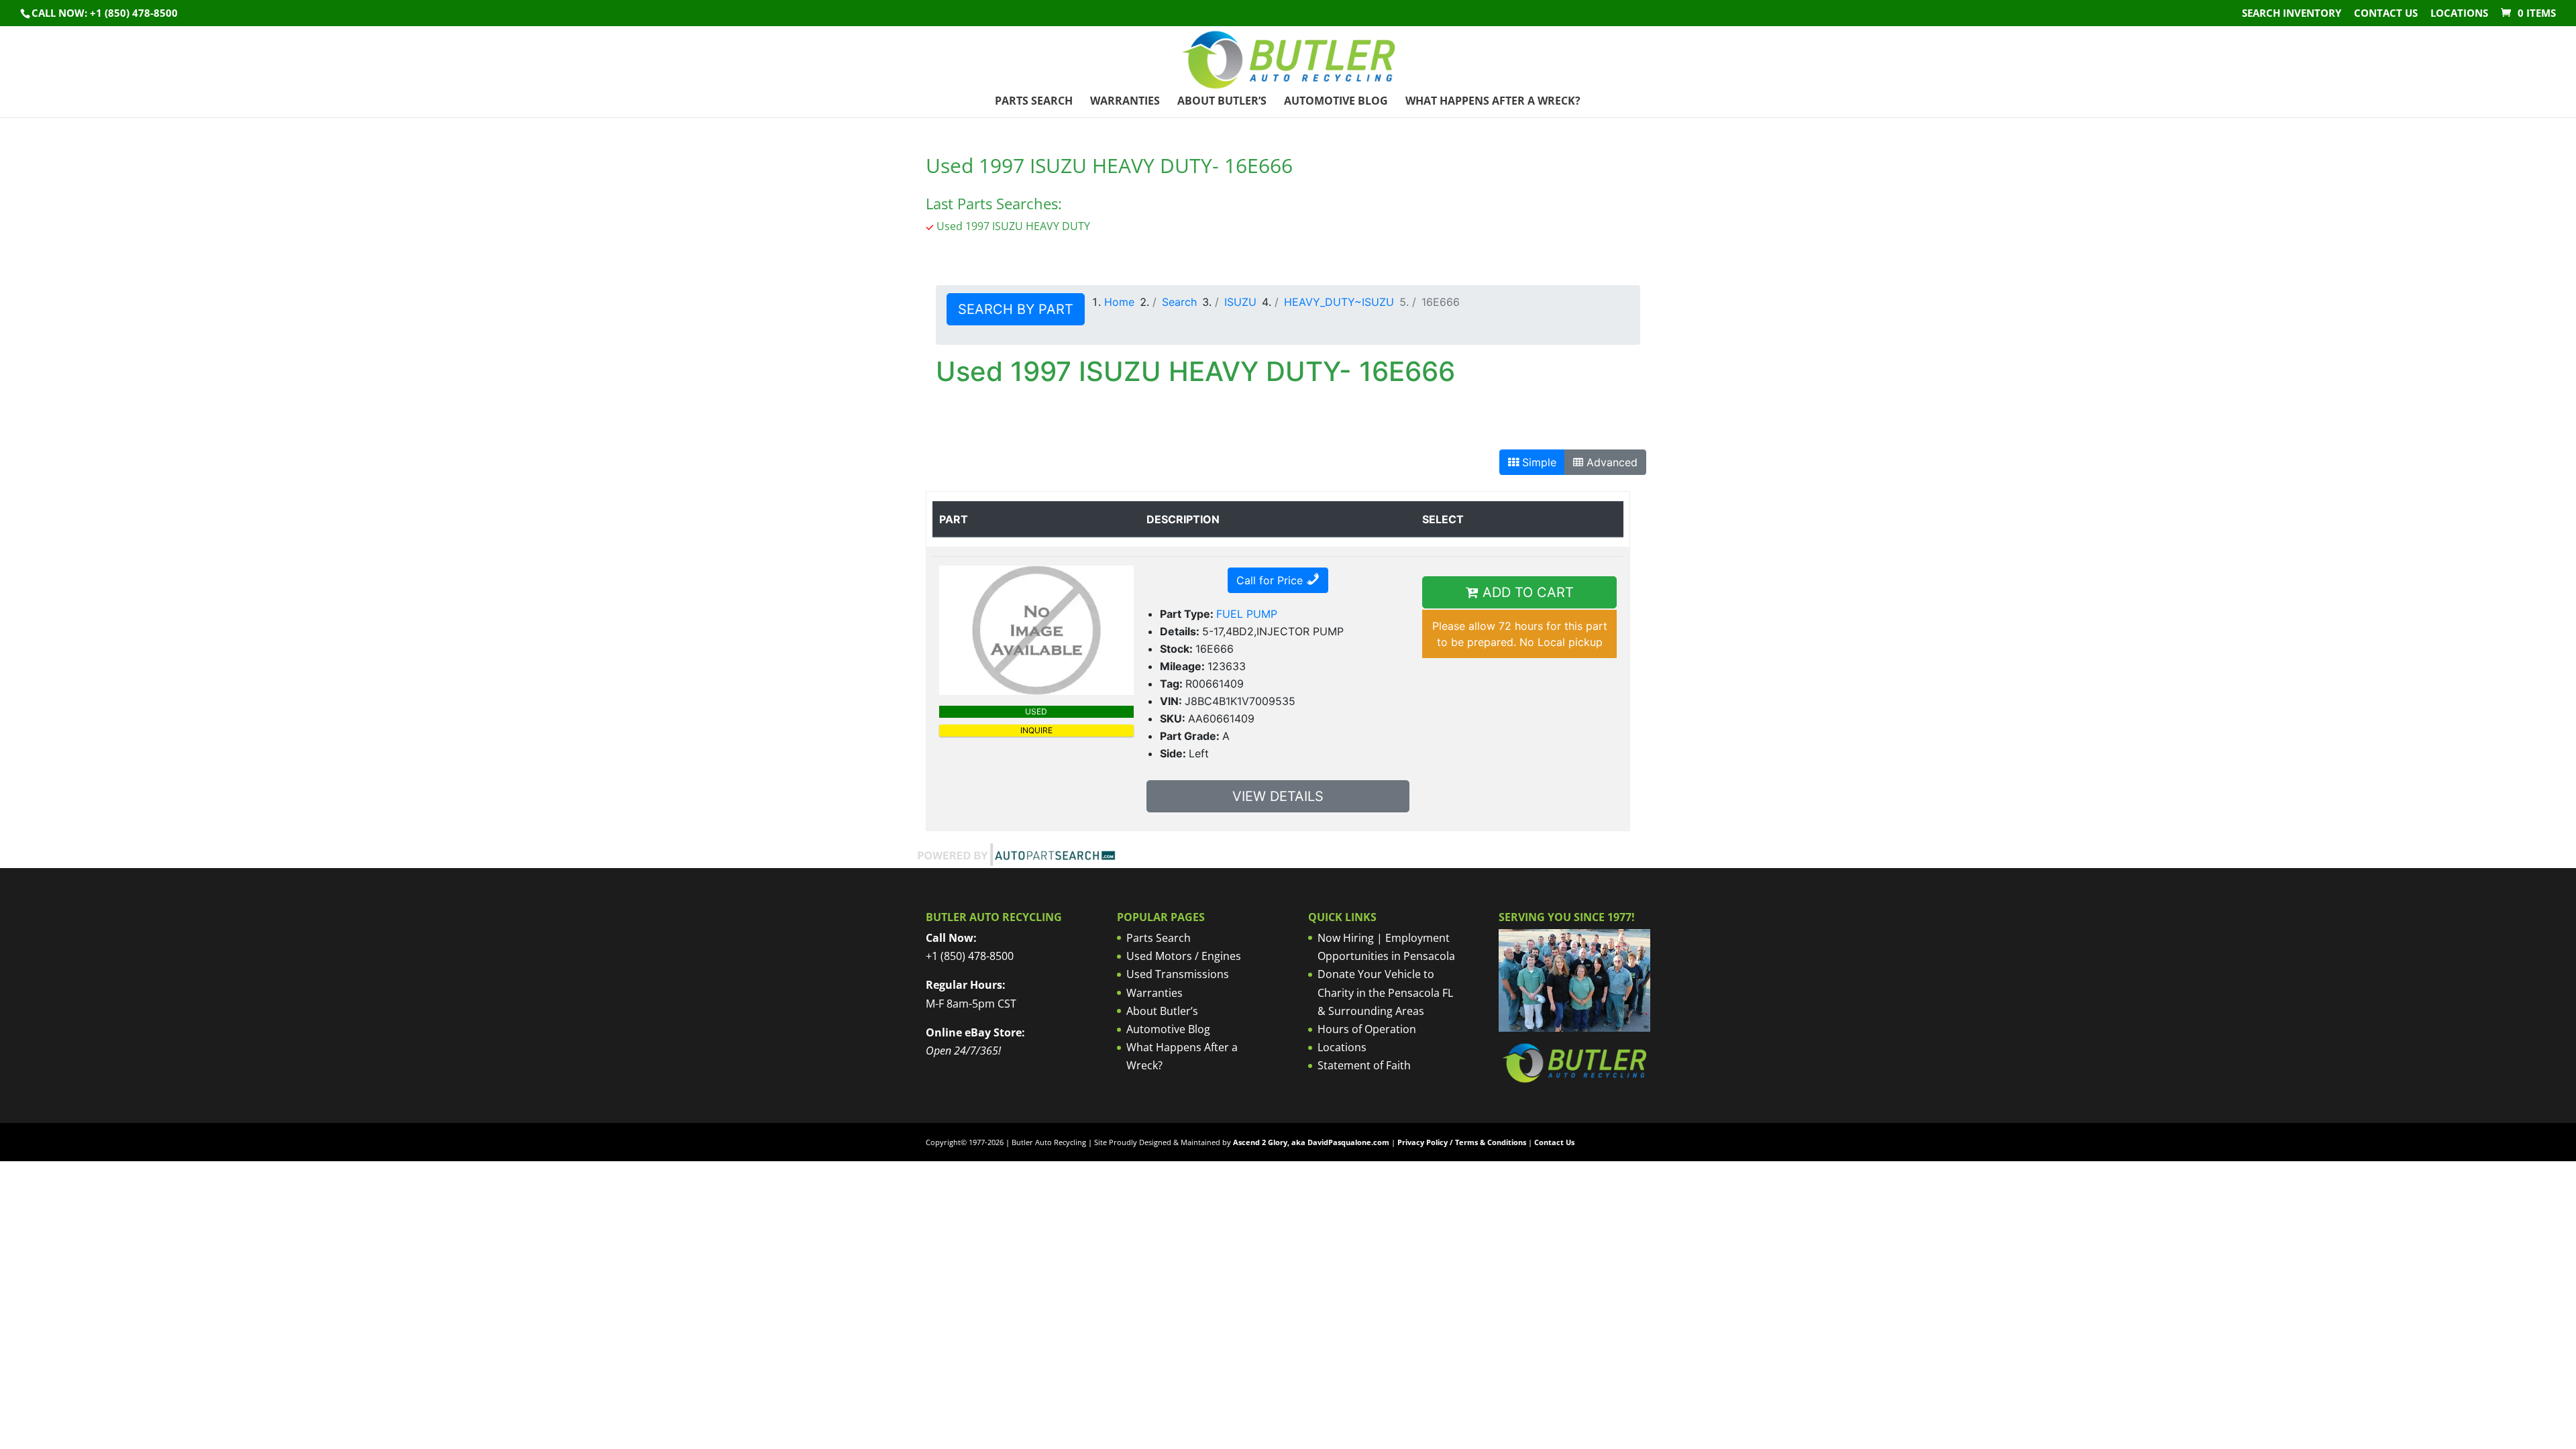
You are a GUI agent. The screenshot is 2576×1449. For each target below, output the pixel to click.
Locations (2459, 14)
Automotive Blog (1336, 102)
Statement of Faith (1364, 1065)
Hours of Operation (1367, 1029)
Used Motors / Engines (1184, 956)
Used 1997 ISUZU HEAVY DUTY (1013, 226)
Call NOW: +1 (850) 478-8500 (105, 13)
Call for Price (1271, 580)
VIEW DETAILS (1278, 796)
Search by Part (1016, 309)
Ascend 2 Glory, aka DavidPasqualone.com (1311, 1142)
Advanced (1610, 462)
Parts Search (1034, 102)
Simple (1538, 462)
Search (1179, 302)
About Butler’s (1222, 102)
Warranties (1125, 102)
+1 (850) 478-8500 (970, 956)
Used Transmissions (1178, 974)
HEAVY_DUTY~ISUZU (1339, 302)
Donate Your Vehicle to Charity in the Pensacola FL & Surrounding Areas (1385, 992)
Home (1119, 302)
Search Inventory (2292, 14)
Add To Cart (1526, 592)
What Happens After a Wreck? (1493, 102)
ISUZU (1240, 302)
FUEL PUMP (1247, 614)
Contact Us (2386, 14)
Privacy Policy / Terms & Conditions (1462, 1142)
